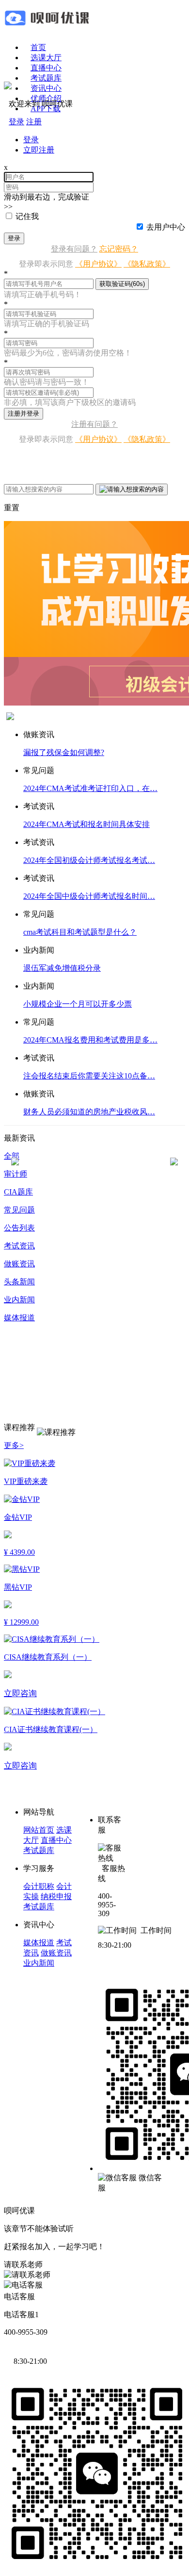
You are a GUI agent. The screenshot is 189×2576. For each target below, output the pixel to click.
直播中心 (46, 68)
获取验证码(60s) (122, 284)
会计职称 (39, 1886)
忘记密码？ (119, 249)
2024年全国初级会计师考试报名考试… (89, 860)
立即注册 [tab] (39, 150)
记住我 (27, 216)
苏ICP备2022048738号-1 (77, 2211)
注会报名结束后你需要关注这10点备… (89, 1076)
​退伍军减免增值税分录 (62, 968)
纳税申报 (56, 1896)
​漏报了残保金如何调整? (64, 752)
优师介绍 (46, 98)
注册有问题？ (94, 424)
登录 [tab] (31, 140)
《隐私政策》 (147, 264)
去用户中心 (166, 227)
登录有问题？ (74, 249)
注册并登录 (24, 413)
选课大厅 (46, 58)
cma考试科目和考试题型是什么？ (80, 932)
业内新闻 (39, 1963)
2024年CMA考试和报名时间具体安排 (87, 824)
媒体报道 (39, 1943)
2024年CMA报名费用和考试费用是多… (90, 1040)
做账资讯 (56, 1953)
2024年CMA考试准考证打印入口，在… (90, 788)
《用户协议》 (98, 264)
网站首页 (39, 1830)
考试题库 (46, 78)
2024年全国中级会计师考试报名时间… (89, 896)
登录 (14, 238)
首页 (38, 47)
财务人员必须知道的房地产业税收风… (89, 1112)
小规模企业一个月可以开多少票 (78, 1004)
